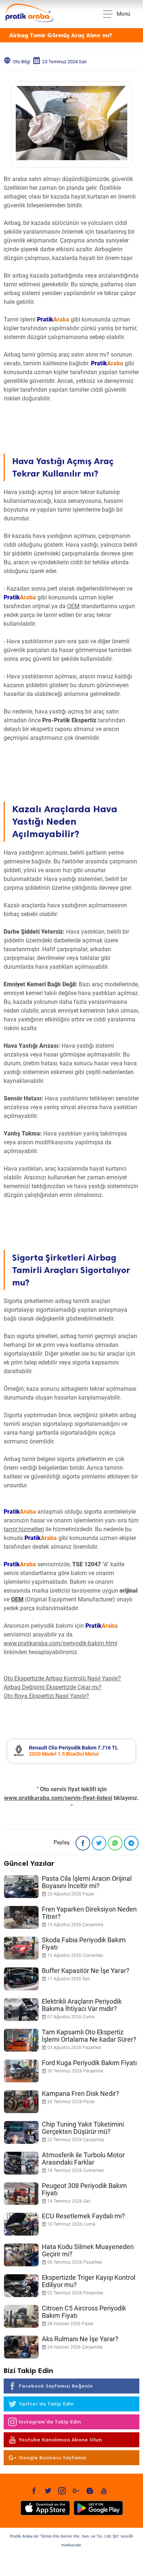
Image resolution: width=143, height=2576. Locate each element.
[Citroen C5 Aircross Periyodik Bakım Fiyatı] (21, 2316)
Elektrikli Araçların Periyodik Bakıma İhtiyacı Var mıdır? (82, 2005)
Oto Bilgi (21, 62)
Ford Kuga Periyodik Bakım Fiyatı (89, 2063)
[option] (71, 1751)
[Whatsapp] (115, 1843)
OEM (73, 606)
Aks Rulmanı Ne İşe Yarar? (80, 2339)
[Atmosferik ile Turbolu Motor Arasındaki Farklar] (21, 2163)
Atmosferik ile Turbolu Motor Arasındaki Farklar (83, 2159)
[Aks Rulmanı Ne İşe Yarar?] (21, 2347)
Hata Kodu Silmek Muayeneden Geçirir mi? (88, 2250)
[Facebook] (83, 1843)
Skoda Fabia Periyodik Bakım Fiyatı (84, 1944)
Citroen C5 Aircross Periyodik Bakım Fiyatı (84, 2312)
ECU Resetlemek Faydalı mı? (83, 2216)
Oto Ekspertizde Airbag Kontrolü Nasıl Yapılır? (62, 1678)
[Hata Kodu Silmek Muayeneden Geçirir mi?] (21, 2255)
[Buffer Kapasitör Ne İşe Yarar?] (21, 1979)
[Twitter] (99, 1843)
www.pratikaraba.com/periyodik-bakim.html (60, 1643)
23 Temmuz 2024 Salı (64, 62)
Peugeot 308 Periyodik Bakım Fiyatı (84, 2189)
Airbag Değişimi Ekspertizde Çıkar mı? (53, 1687)
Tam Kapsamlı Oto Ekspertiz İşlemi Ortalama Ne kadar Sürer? (89, 2036)
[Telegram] (131, 1843)
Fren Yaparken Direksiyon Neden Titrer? (89, 1913)
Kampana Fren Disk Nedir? (80, 2093)
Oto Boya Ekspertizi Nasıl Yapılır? (46, 1696)
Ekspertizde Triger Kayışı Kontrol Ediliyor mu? (89, 2281)
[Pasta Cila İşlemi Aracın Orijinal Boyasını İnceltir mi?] (21, 1887)
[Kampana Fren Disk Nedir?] (21, 2102)
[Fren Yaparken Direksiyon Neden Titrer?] (21, 1917)
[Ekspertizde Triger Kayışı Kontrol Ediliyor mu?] (21, 2286)
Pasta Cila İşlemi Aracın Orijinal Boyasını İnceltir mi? (87, 1882)
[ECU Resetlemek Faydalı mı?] (21, 2224)
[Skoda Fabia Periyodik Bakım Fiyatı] (21, 1948)
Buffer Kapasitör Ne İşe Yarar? (86, 1971)
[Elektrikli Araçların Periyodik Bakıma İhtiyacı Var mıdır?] (21, 2010)
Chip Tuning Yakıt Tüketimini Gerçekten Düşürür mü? (83, 2128)
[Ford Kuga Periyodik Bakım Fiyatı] (21, 2071)
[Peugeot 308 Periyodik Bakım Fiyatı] (21, 2194)
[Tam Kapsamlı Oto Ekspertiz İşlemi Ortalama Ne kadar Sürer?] (21, 2040)
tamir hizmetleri (24, 1529)
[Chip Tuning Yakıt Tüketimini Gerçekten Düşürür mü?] (21, 2132)
